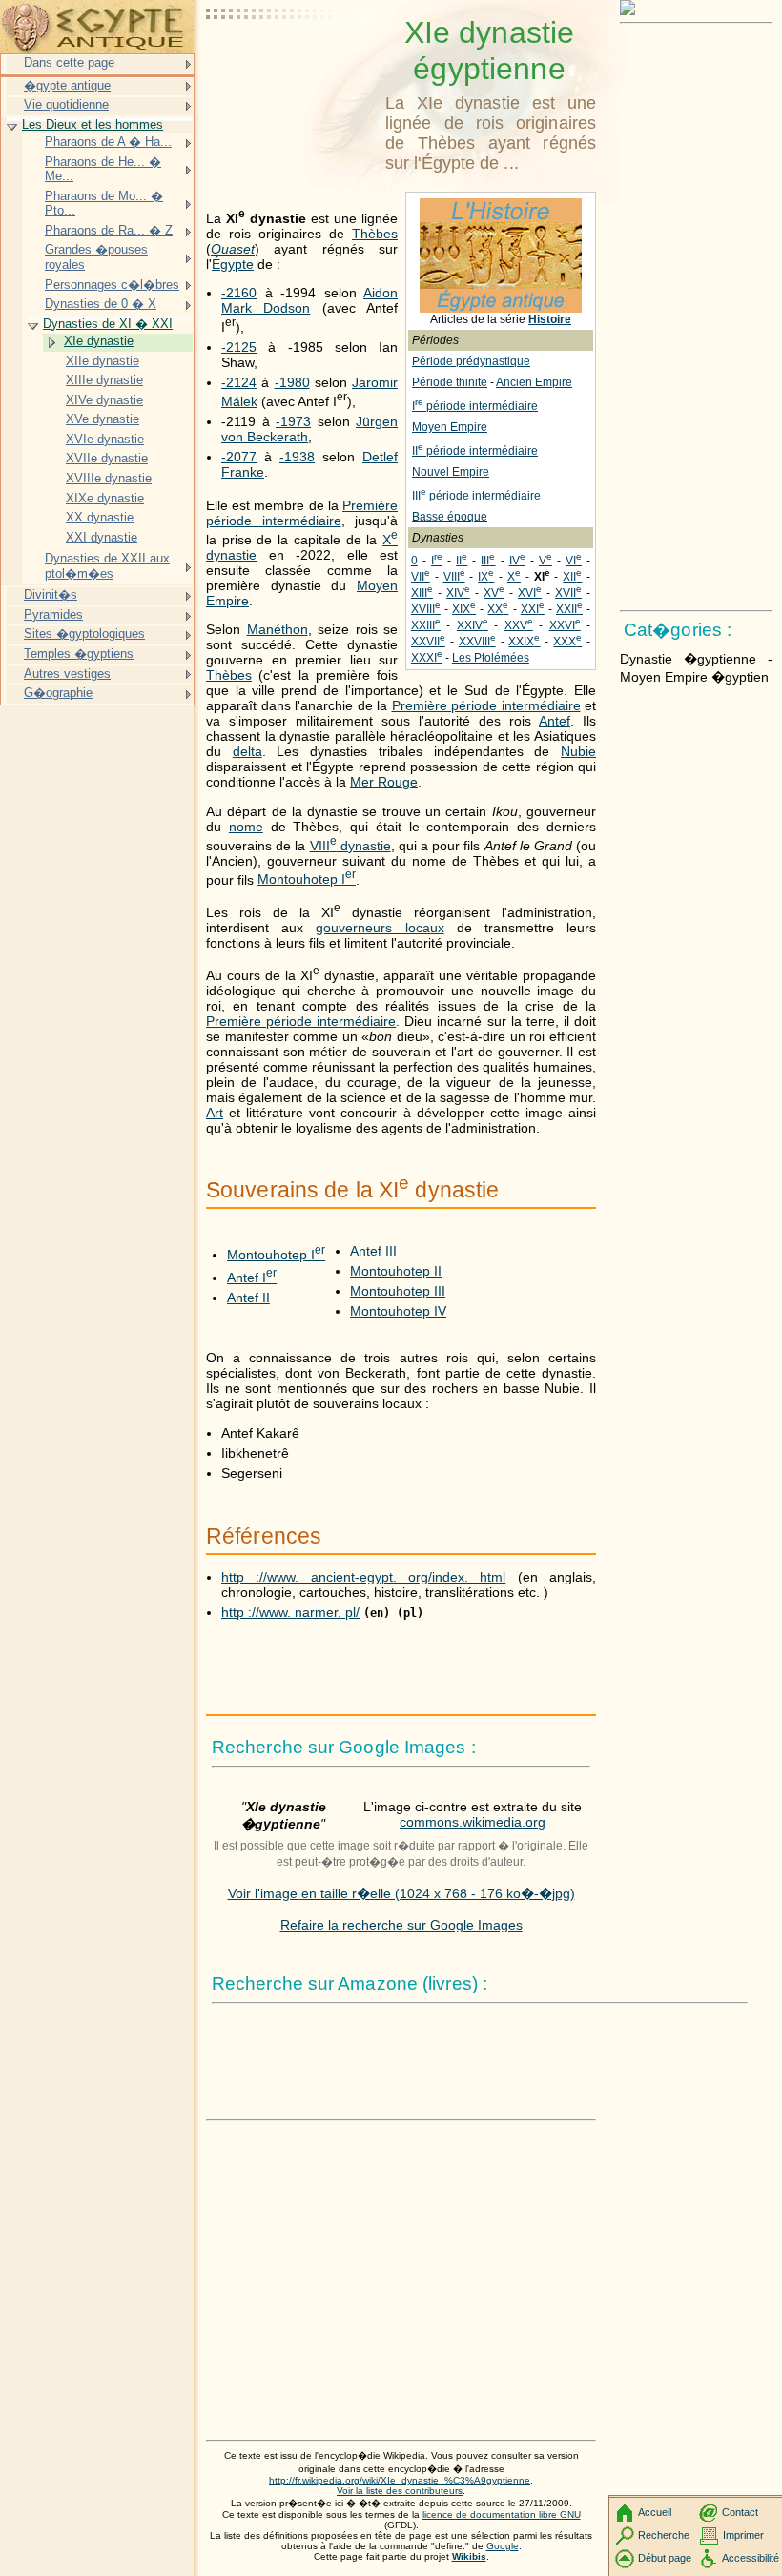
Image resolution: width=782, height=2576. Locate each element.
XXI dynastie (102, 537)
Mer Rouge (384, 782)
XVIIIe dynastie (109, 478)
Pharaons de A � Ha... (108, 142)
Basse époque (450, 517)
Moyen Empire (450, 427)
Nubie (578, 751)
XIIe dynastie (103, 361)
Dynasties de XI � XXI (108, 324)
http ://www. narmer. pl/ (290, 1612)
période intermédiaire (475, 406)
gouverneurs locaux (380, 928)
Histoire (550, 319)
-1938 (297, 457)
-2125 (239, 347)
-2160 (239, 293)
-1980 (292, 382)
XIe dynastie (99, 341)
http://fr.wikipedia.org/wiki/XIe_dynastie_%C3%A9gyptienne (400, 2480)
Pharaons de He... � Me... (103, 169)
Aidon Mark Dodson (309, 300)
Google (503, 2546)
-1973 (293, 421)
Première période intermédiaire (302, 513)
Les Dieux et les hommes (93, 124)
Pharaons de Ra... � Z (109, 230)
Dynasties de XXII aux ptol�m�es (107, 566)
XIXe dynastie (105, 498)
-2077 (239, 457)
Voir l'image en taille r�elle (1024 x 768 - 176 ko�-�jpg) (401, 1893)
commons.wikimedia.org (473, 1822)
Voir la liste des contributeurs (400, 2491)
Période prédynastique (471, 361)
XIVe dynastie (104, 400)
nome (246, 827)
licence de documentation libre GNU (502, 2515)
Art (215, 1113)
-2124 (239, 382)
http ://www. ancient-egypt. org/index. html (363, 1577)
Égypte (233, 264)
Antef (555, 721)
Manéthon (278, 629)
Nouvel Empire (451, 472)
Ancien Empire (534, 382)
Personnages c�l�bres (112, 285)
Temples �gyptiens (79, 654)
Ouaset (233, 249)
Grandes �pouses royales (96, 257)
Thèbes (375, 234)
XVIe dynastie (105, 439)
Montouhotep (307, 879)
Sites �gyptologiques (84, 634)
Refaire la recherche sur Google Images (401, 1925)
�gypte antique (67, 85)
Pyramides (53, 614)
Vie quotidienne (66, 104)
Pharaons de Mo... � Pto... (104, 204)
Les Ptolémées (491, 658)
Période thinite (450, 382)
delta (247, 751)
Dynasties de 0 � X (101, 304)
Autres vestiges (67, 674)
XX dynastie (100, 517)
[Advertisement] (292, 62)
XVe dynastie (103, 419)
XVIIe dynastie (107, 458)
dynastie (350, 846)
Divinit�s (51, 594)
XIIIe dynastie (104, 380)
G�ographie (58, 693)
